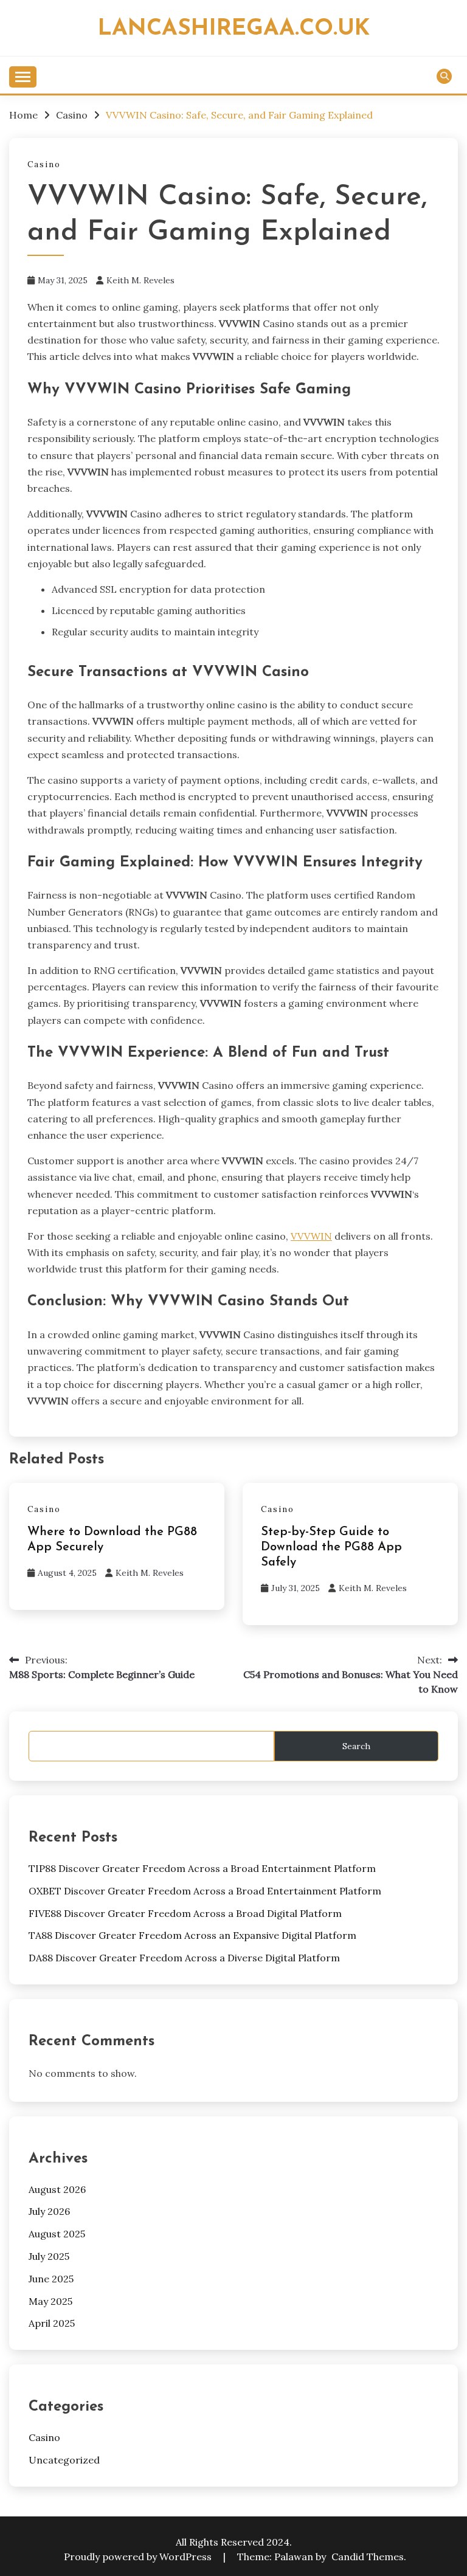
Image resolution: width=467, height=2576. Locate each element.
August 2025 (57, 2234)
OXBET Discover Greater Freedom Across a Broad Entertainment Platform (205, 1891)
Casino (44, 164)
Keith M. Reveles (140, 280)
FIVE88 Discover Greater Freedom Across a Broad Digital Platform (185, 1913)
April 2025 (52, 2323)
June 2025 (51, 2279)
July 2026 (49, 2211)
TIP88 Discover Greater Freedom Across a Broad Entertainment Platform (202, 1868)
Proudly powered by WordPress (139, 2557)
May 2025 (50, 2301)
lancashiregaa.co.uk (234, 29)
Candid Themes (368, 2557)
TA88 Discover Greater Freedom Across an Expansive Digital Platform (192, 1935)
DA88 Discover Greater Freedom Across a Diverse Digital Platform (184, 1958)
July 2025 (49, 2256)
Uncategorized (64, 2460)
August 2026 (57, 2189)
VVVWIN (311, 1236)
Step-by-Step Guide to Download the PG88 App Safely (331, 1547)
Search (356, 1746)
